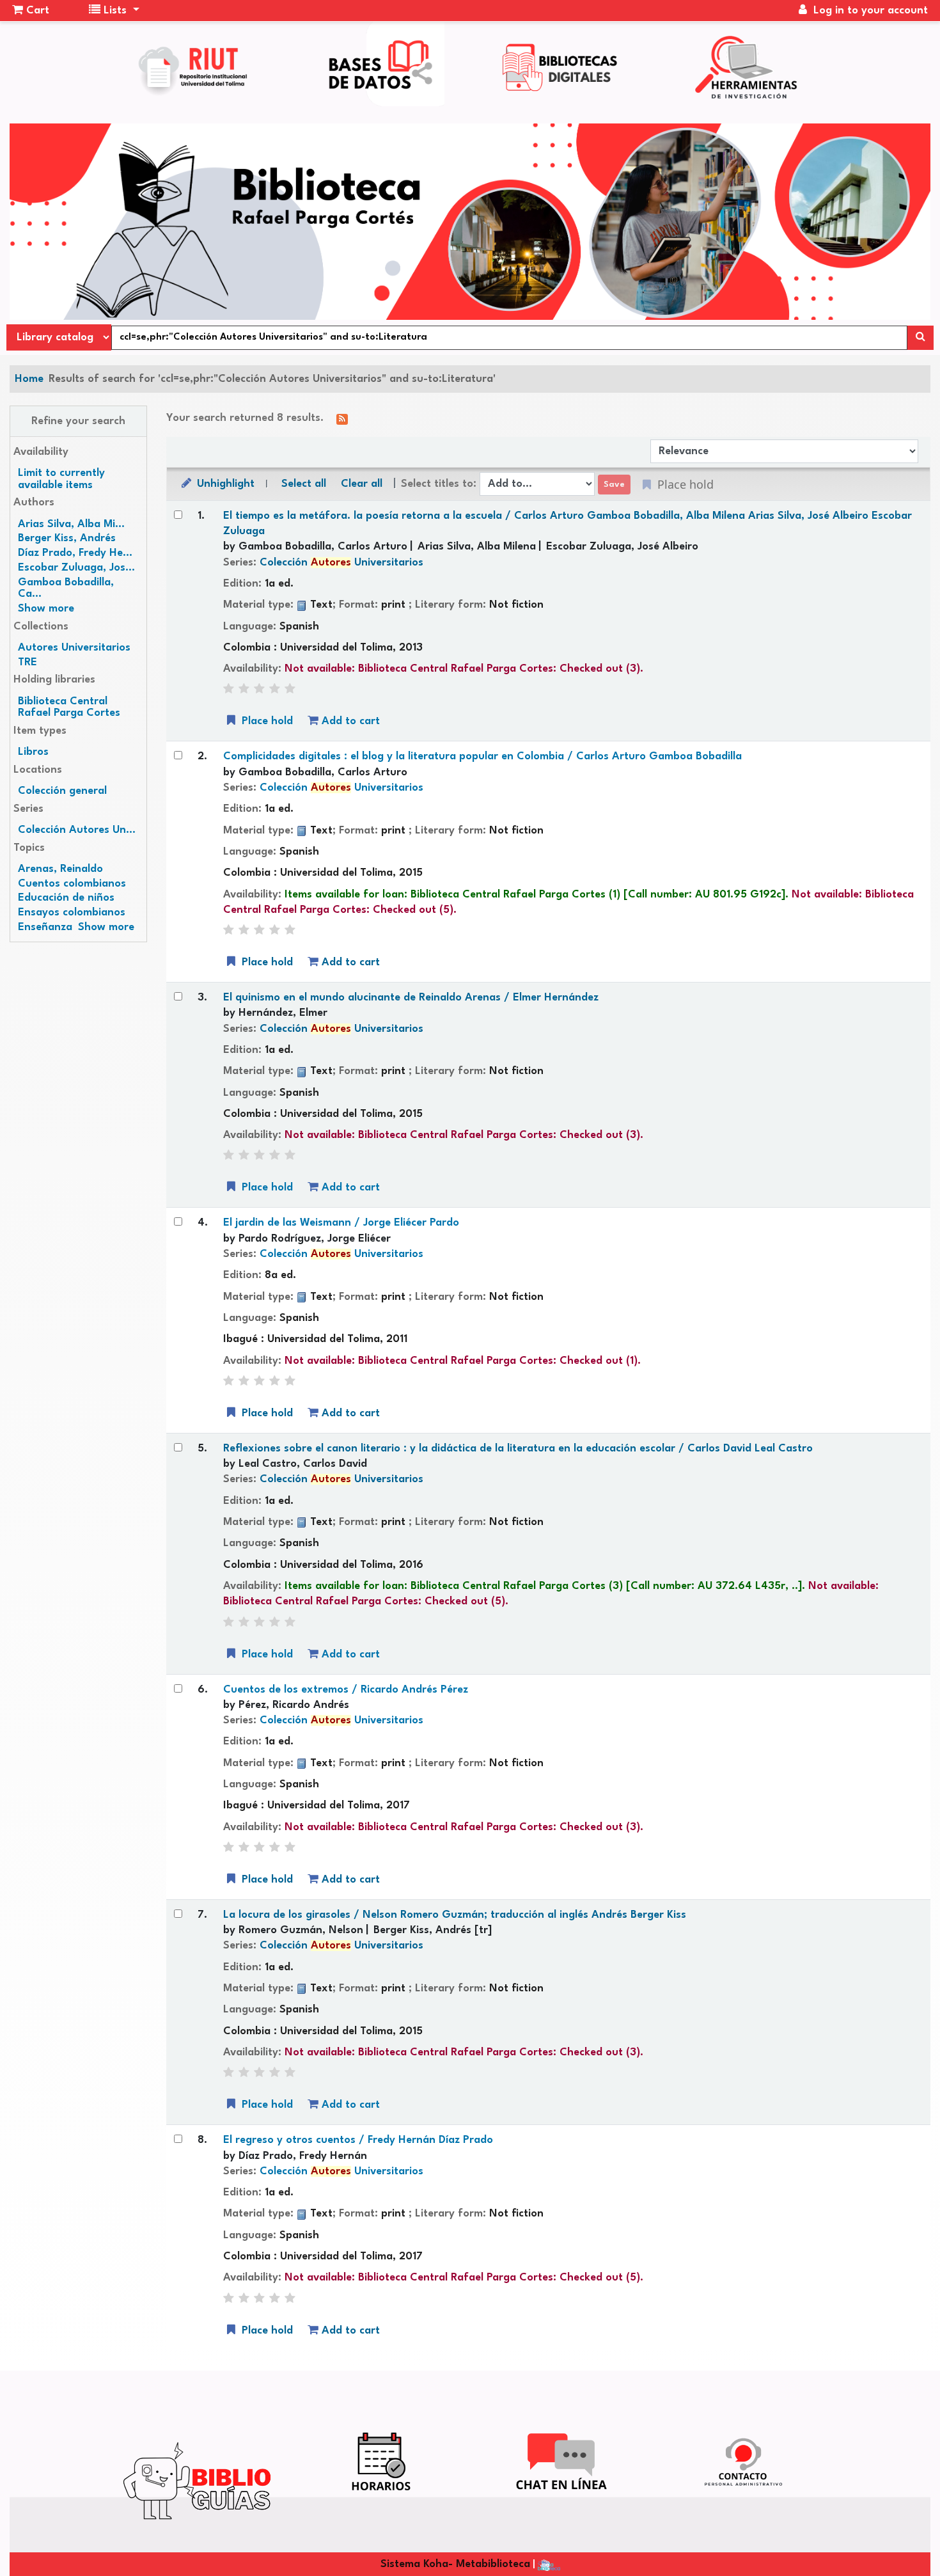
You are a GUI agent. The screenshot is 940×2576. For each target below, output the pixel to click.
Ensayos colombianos (72, 913)
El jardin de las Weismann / (341, 1223)
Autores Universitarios (74, 648)
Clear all (362, 484)
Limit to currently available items (61, 479)
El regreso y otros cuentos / (358, 2140)
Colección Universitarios (341, 563)
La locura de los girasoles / (455, 1915)
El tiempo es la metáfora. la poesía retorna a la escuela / (568, 524)
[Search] (920, 338)
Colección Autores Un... (77, 830)
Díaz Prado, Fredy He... (75, 553)
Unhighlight (224, 484)
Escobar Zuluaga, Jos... (76, 568)
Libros (33, 752)
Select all (304, 484)
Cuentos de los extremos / (346, 1690)
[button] (31, 11)
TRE (27, 662)
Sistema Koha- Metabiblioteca (455, 2564)
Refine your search (78, 421)
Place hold (266, 721)
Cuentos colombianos (72, 884)
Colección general (62, 791)
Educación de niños (66, 898)
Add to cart (349, 721)
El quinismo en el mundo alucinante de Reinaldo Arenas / (411, 998)
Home (29, 379)
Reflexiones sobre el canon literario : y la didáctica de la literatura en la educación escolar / (518, 1449)
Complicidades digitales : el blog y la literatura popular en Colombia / (482, 756)
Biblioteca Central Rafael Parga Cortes (69, 707)
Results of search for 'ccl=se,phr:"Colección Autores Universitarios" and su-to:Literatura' (272, 379)
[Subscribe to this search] (342, 419)
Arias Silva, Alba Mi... (71, 524)
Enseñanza (45, 927)
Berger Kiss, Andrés (67, 538)
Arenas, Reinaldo (60, 869)
